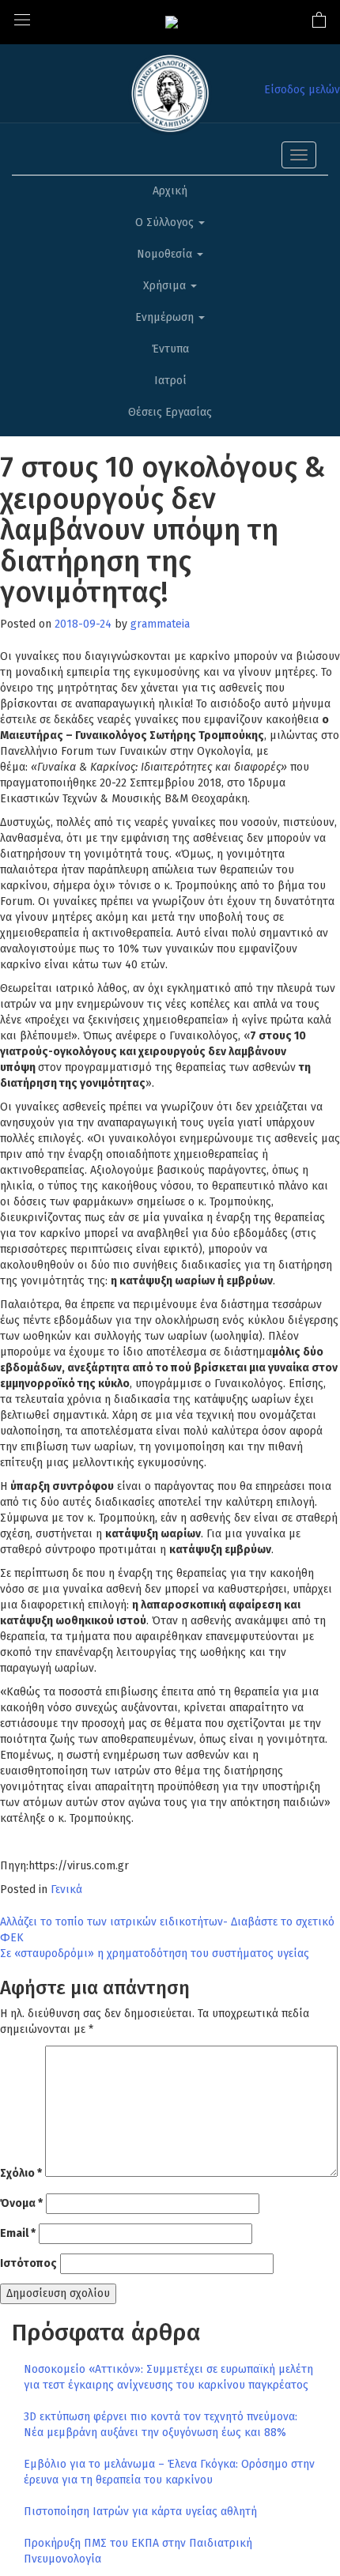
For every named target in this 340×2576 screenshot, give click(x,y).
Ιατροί (170, 381)
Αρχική (170, 191)
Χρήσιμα (166, 286)
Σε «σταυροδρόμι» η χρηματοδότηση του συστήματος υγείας (155, 1954)
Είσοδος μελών (302, 90)
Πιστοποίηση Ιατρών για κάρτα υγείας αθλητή (140, 2512)
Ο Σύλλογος (166, 223)
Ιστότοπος (28, 2263)
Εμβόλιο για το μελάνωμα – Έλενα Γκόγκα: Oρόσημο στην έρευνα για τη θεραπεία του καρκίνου (169, 2472)
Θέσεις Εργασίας (170, 412)
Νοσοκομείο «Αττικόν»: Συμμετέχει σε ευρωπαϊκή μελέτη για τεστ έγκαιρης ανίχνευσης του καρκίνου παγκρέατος (168, 2377)
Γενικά (66, 1890)
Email (18, 2233)
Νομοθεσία (166, 254)
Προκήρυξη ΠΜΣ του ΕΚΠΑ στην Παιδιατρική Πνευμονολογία (138, 2551)
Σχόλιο (21, 2173)
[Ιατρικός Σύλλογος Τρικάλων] (172, 22)
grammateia (160, 624)
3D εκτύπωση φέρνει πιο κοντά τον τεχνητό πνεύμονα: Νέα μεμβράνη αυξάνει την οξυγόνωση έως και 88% (161, 2425)
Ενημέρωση (166, 317)
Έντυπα (170, 349)
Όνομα (21, 2203)
